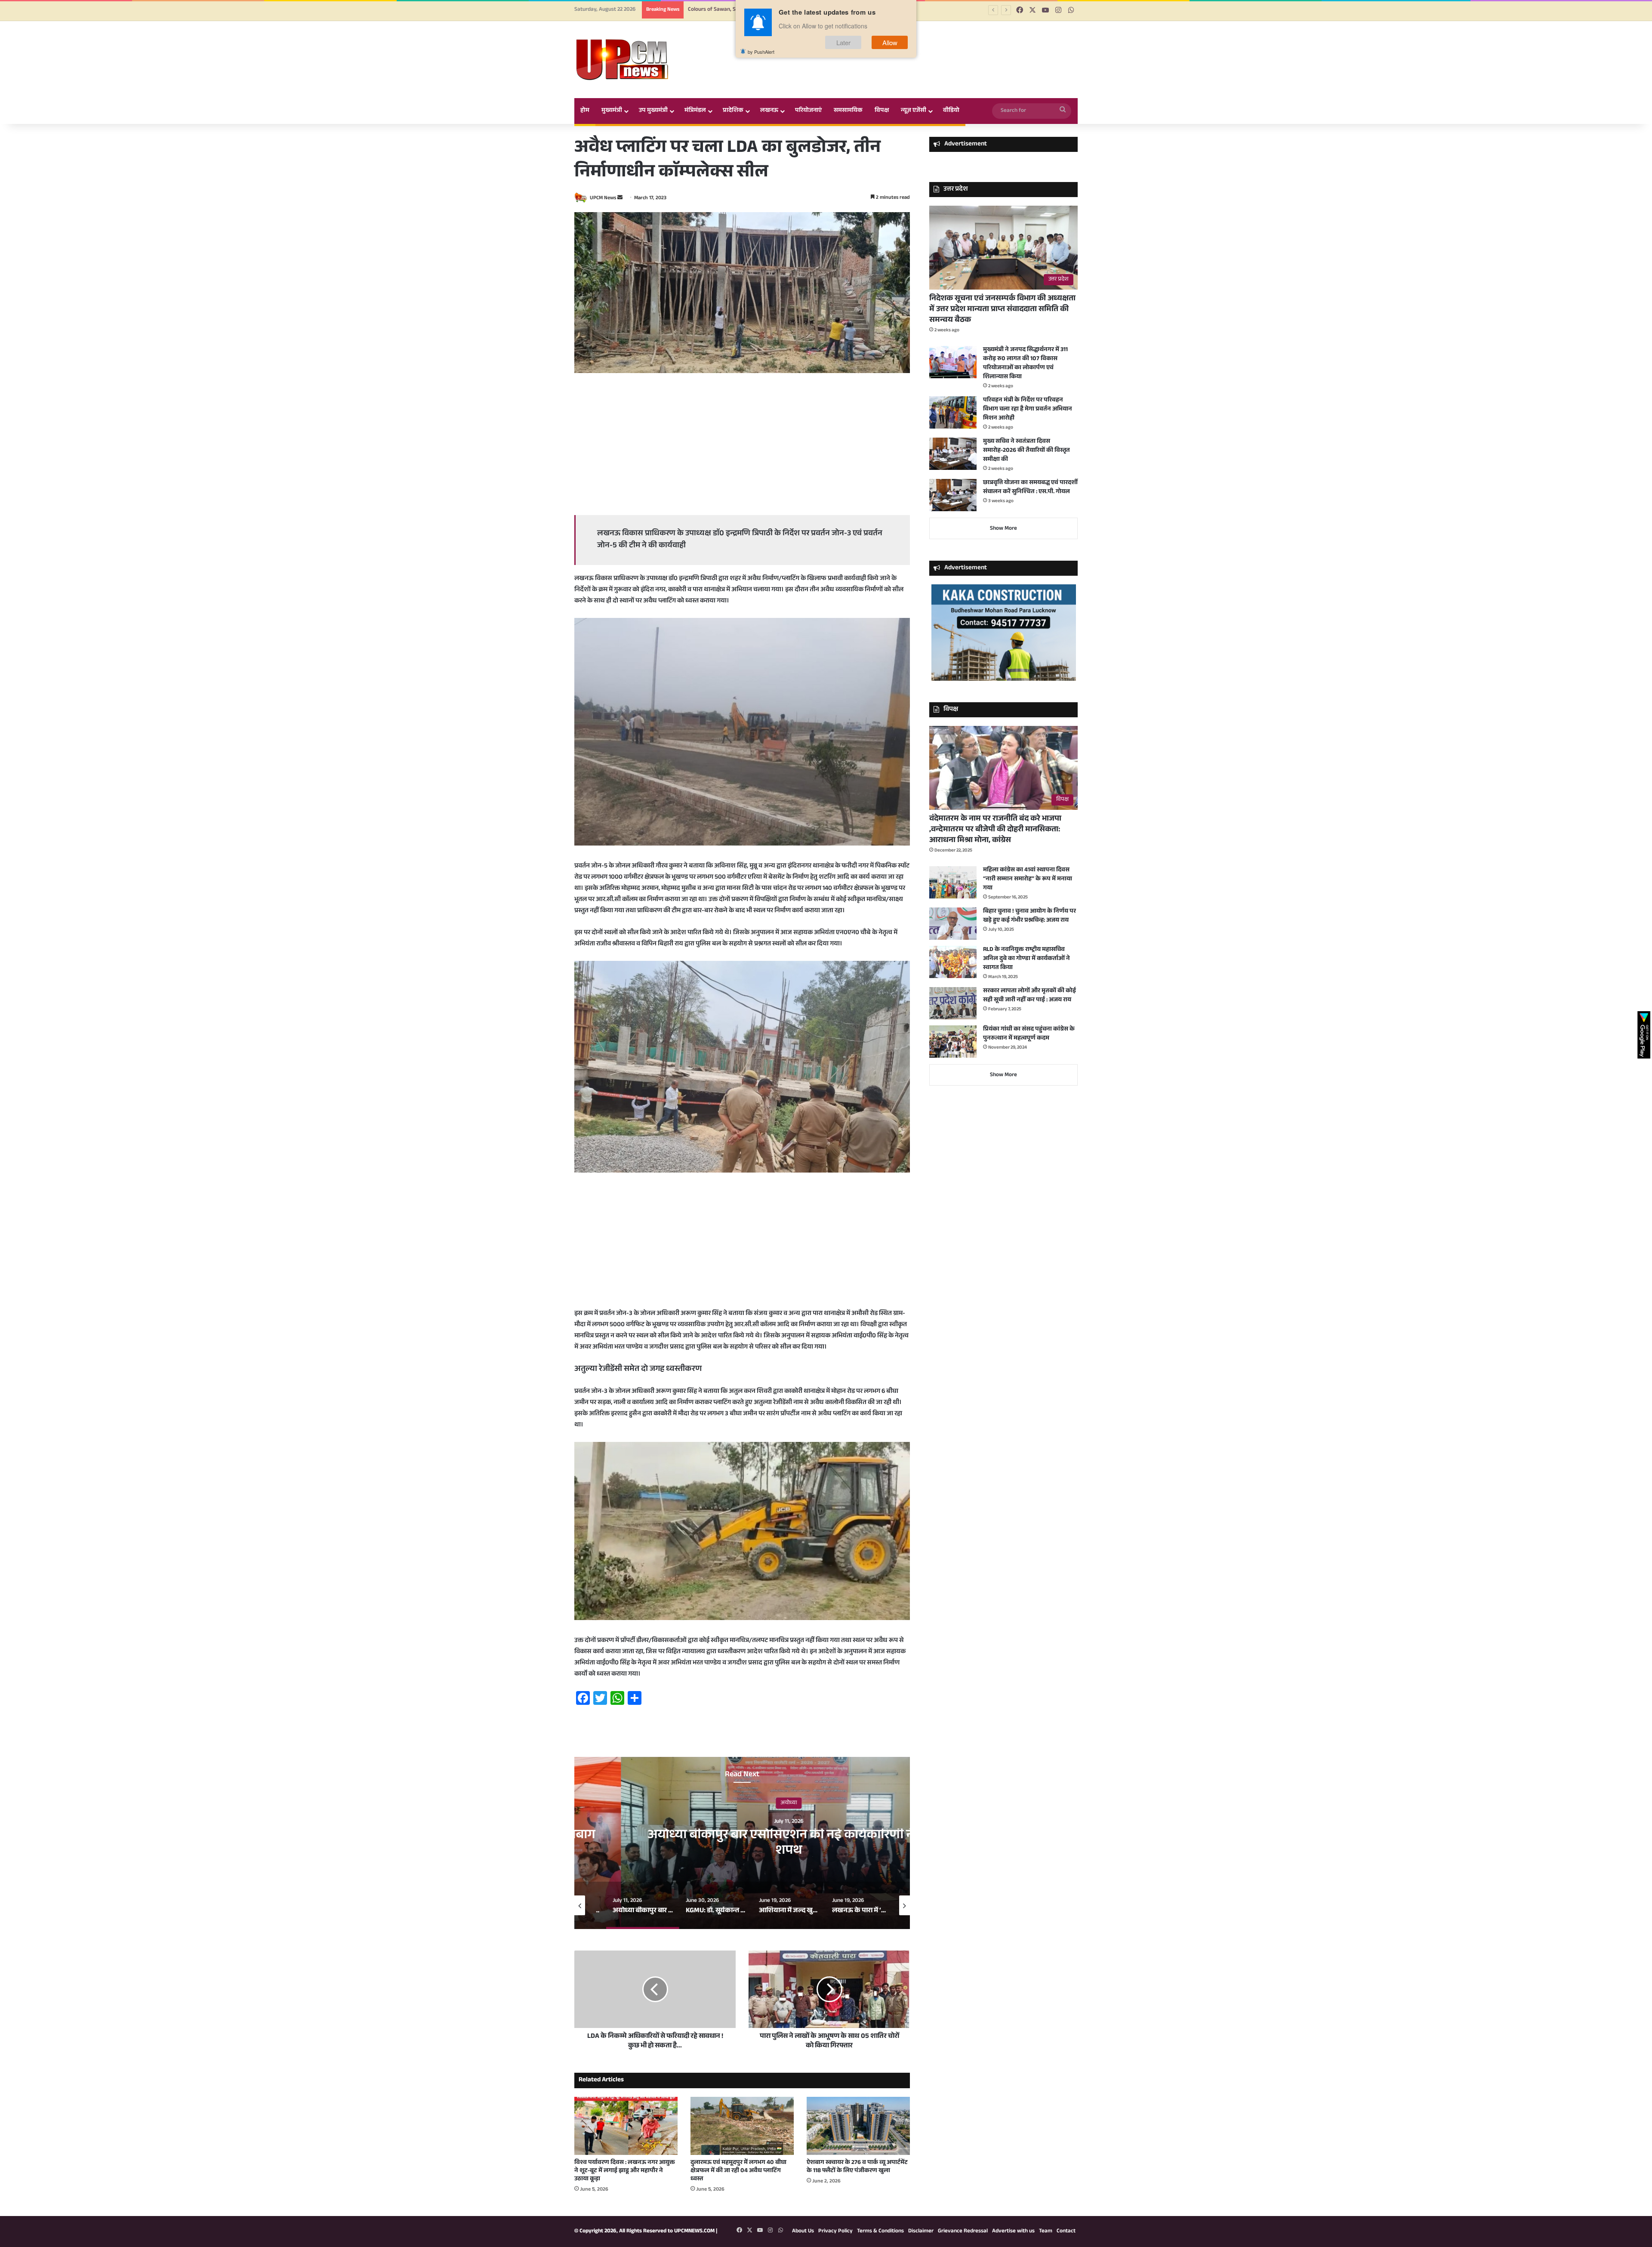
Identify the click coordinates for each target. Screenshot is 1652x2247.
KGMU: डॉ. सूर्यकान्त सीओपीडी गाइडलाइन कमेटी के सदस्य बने (742, 1844)
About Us (803, 2232)
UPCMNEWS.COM (694, 2232)
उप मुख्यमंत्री (653, 111)
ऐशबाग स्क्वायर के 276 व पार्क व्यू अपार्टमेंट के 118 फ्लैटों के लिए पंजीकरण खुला (857, 2167)
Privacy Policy (835, 2232)
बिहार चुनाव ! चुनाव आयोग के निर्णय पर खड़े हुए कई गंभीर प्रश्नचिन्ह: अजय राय (1029, 916)
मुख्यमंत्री (612, 111)
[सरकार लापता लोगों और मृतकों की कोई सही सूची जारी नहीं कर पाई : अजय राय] (953, 1003)
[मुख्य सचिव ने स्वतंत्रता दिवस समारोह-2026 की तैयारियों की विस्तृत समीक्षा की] (953, 454)
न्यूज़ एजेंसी (914, 111)
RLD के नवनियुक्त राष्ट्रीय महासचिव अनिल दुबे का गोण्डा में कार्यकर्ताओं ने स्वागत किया (1026, 959)
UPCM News (603, 198)
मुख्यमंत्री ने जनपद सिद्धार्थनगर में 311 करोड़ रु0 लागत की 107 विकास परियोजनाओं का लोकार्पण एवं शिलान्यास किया (1025, 364)
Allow (890, 42)
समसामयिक (848, 111)
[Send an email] (620, 198)
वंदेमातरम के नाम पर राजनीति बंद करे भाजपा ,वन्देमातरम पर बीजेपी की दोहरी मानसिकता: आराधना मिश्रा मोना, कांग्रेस (995, 830)
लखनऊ (769, 111)
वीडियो (951, 111)
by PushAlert (761, 52)
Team (1046, 2232)
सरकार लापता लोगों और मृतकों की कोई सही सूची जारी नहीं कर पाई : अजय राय (1029, 996)
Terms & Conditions (880, 2232)
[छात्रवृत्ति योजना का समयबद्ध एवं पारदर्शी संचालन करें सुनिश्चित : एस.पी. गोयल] (953, 495)
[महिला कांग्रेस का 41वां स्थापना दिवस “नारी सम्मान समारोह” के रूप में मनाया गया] (953, 882)
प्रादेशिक (733, 111)
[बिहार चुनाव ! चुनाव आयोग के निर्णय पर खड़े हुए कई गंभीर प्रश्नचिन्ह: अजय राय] (953, 924)
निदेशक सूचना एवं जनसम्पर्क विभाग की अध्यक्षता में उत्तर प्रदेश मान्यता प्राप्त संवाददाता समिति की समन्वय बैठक (1002, 310)
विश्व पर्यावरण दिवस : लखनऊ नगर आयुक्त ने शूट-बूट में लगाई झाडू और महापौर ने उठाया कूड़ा (625, 2171)
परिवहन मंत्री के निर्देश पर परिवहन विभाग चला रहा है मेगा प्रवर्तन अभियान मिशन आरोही (1028, 410)
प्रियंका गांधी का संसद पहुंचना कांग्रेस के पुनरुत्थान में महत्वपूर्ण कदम (1029, 1034)
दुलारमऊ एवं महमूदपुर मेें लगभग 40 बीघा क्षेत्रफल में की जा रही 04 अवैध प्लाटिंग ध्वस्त (738, 2171)
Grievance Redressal (963, 2232)
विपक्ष (882, 111)
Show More (1003, 529)
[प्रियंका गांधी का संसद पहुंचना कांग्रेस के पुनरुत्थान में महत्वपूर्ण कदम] (953, 1042)
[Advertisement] (742, 446)
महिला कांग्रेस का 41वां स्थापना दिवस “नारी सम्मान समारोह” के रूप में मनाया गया (1028, 880)
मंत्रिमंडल (695, 111)
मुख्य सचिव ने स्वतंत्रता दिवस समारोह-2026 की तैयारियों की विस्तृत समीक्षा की (1026, 451)
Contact (1066, 2232)
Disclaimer (921, 2232)
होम (585, 111)
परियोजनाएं (808, 111)
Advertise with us (1013, 2232)
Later (843, 42)
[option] (742, 1843)
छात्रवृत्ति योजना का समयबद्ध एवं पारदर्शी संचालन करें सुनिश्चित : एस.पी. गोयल (1030, 488)
